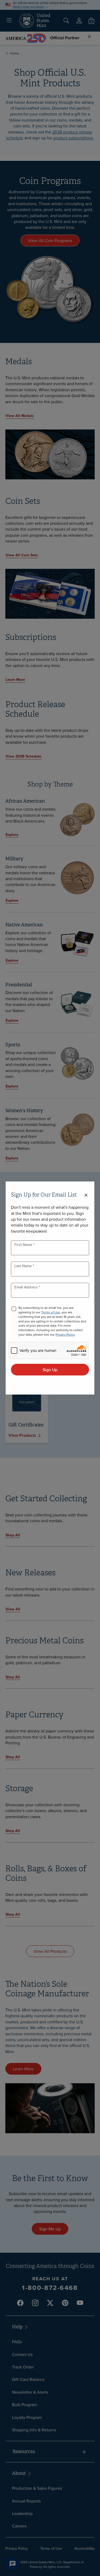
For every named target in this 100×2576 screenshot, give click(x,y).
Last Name (24, 1266)
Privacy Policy (65, 1334)
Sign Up (50, 1370)
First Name (24, 1245)
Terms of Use (51, 1312)
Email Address (27, 1287)
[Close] (86, 1195)
